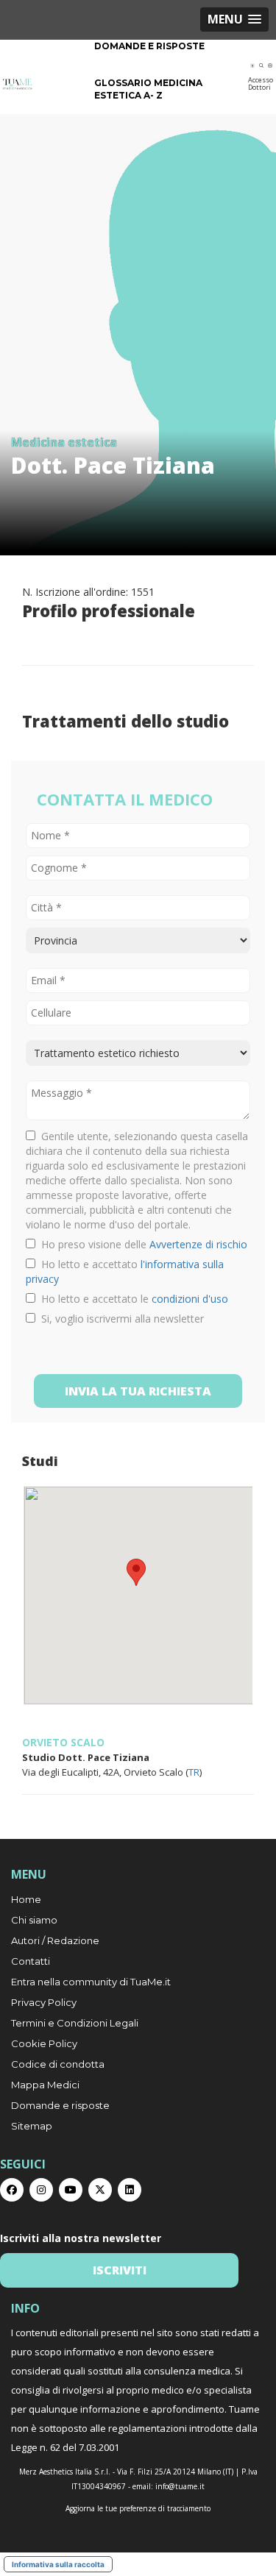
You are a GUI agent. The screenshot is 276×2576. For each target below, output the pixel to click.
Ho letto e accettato (125, 1271)
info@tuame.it (180, 2486)
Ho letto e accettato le (132, 1299)
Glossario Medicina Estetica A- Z (148, 89)
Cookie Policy (44, 2043)
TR (194, 1772)
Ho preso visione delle (141, 1244)
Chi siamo (34, 1920)
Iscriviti (120, 2270)
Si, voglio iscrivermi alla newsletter (120, 1319)
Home (26, 1899)
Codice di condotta (58, 2064)
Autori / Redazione (55, 1940)
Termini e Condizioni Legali (75, 2023)
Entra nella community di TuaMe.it (91, 1982)
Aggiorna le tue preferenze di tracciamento (138, 2508)
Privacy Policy (44, 2002)
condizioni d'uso (190, 1299)
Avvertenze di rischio (198, 1244)
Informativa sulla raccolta (58, 2564)
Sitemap (32, 2126)
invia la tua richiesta (138, 1391)
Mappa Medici (45, 2085)
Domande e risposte (149, 46)
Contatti (31, 1961)
